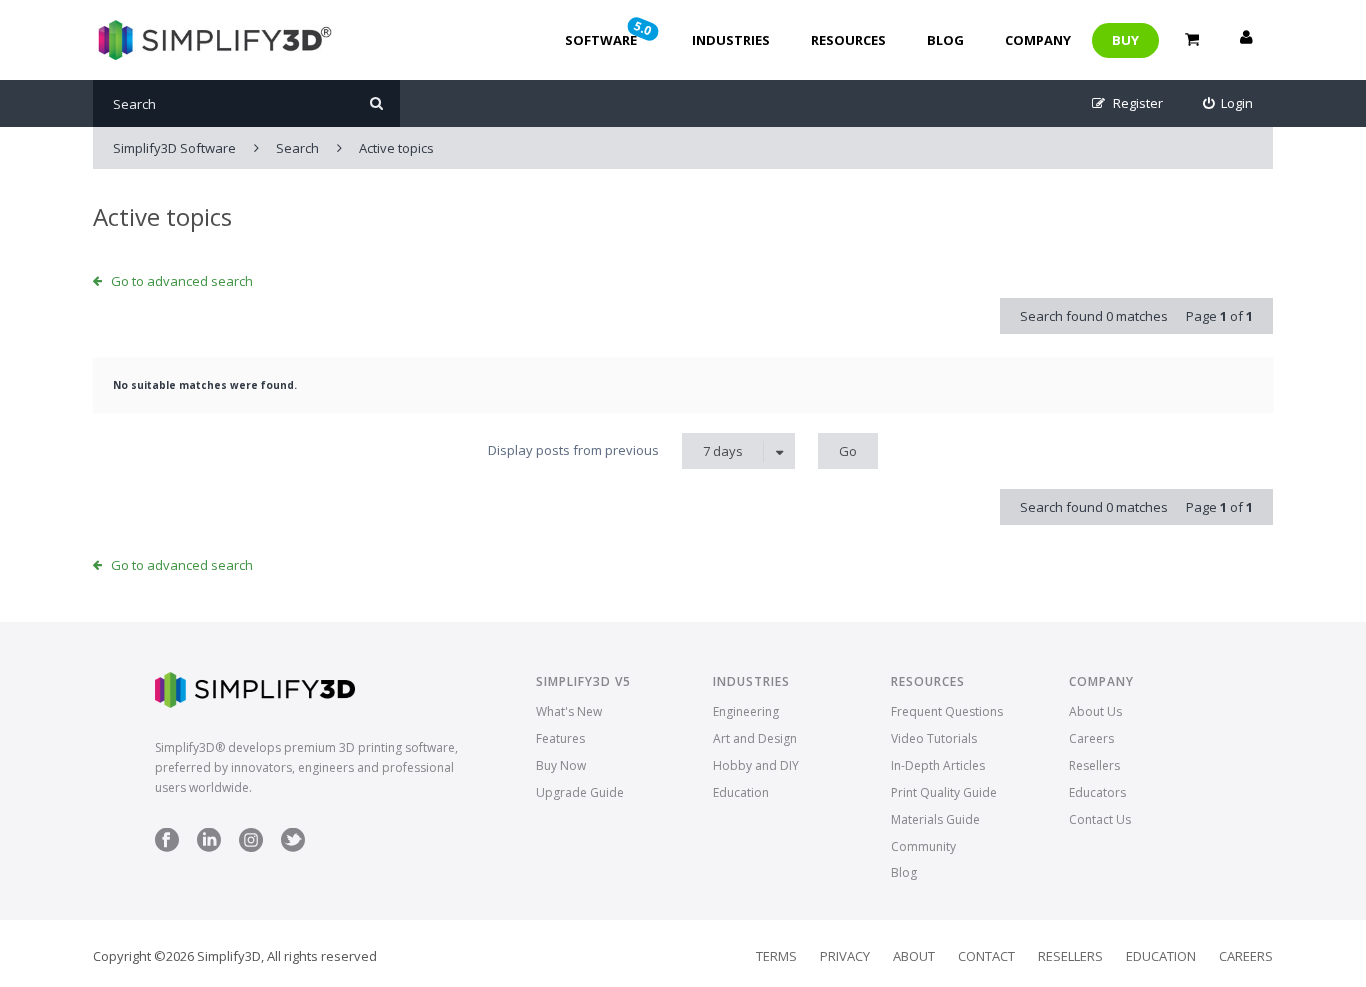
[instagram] (251, 847)
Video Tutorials (934, 738)
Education (741, 792)
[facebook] (167, 847)
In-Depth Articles (938, 765)
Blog (945, 40)
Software (610, 33)
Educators (1097, 792)
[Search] (376, 103)
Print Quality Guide (944, 792)
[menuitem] (1228, 103)
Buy (1125, 40)
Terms (776, 956)
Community (923, 846)
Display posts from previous (615, 450)
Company (1038, 40)
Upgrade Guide (580, 792)
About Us (1095, 711)
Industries (731, 40)
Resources (848, 40)
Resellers (1094, 765)
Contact (986, 956)
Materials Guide (935, 819)
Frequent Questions (947, 711)
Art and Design (755, 738)
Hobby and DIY (756, 765)
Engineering (746, 711)
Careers (1091, 738)
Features (560, 738)
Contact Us (1100, 819)
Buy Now (561, 765)
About (914, 956)
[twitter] (293, 847)
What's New (569, 711)
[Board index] (212, 40)
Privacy (845, 956)
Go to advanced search (182, 281)
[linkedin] (209, 847)
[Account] (1246, 40)
